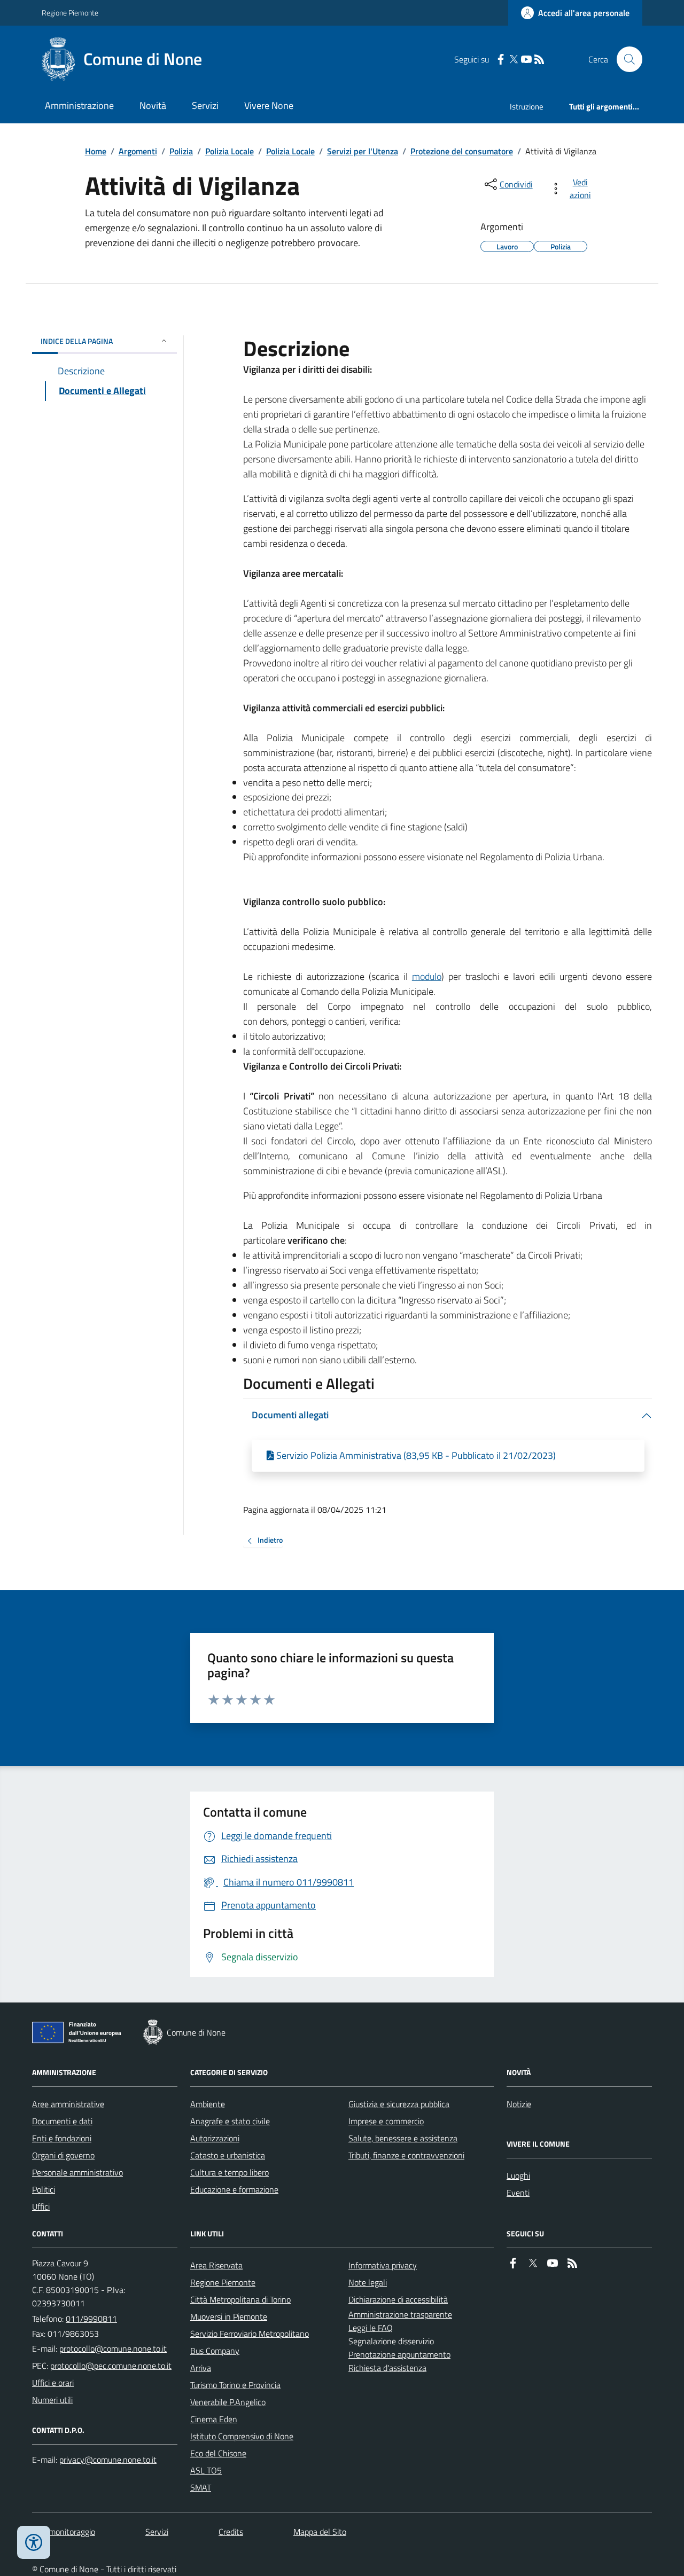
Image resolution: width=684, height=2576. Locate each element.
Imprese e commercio (386, 2121)
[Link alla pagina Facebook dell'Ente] (513, 2263)
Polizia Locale (230, 151)
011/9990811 (91, 2319)
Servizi (205, 105)
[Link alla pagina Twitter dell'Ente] (533, 2263)
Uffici (41, 2206)
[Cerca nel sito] (625, 59)
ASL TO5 (206, 2470)
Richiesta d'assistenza (387, 2368)
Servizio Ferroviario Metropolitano (250, 2334)
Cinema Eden (214, 2419)
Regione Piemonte (70, 13)
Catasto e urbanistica (228, 2155)
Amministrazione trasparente (400, 2314)
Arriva (201, 2368)
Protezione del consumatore (462, 151)
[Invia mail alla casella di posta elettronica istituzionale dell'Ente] (113, 2349)
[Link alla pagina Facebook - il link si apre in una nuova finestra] (501, 60)
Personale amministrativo (77, 2172)
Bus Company (215, 2351)
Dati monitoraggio (64, 2532)
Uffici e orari (53, 2383)
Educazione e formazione (234, 2189)
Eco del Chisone (218, 2453)
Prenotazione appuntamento (399, 2354)
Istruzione (527, 107)
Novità (153, 105)
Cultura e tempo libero (230, 2172)
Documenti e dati (62, 2121)
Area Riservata (216, 2265)
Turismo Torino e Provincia (235, 2385)
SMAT (201, 2487)
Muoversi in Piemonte (229, 2316)
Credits (231, 2532)
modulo (427, 976)
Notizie (519, 2104)
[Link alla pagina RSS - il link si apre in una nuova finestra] (539, 60)
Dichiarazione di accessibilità (398, 2299)
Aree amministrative (68, 2104)
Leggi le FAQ (371, 2328)
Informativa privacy (383, 2265)
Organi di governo (63, 2155)
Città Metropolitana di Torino (240, 2299)
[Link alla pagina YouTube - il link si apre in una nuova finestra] (526, 60)
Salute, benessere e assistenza (403, 2138)
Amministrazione (79, 105)
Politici (44, 2189)
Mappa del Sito (320, 2532)
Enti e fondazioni (62, 2138)
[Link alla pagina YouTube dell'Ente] (553, 2263)
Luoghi (518, 2176)
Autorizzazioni (215, 2138)
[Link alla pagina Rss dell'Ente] (572, 2263)
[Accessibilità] (34, 2542)
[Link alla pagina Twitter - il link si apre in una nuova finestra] (514, 60)
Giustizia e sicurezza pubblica (399, 2104)
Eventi (518, 2193)
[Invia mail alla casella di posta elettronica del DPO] (108, 2460)
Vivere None (269, 105)
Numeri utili (52, 2400)
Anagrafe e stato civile (230, 2121)
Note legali (368, 2282)
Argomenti (138, 151)
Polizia (181, 151)
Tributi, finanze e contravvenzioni (406, 2155)
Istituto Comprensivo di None (242, 2436)
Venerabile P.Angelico (228, 2402)
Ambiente (208, 2104)
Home (96, 151)
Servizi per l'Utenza (363, 151)
